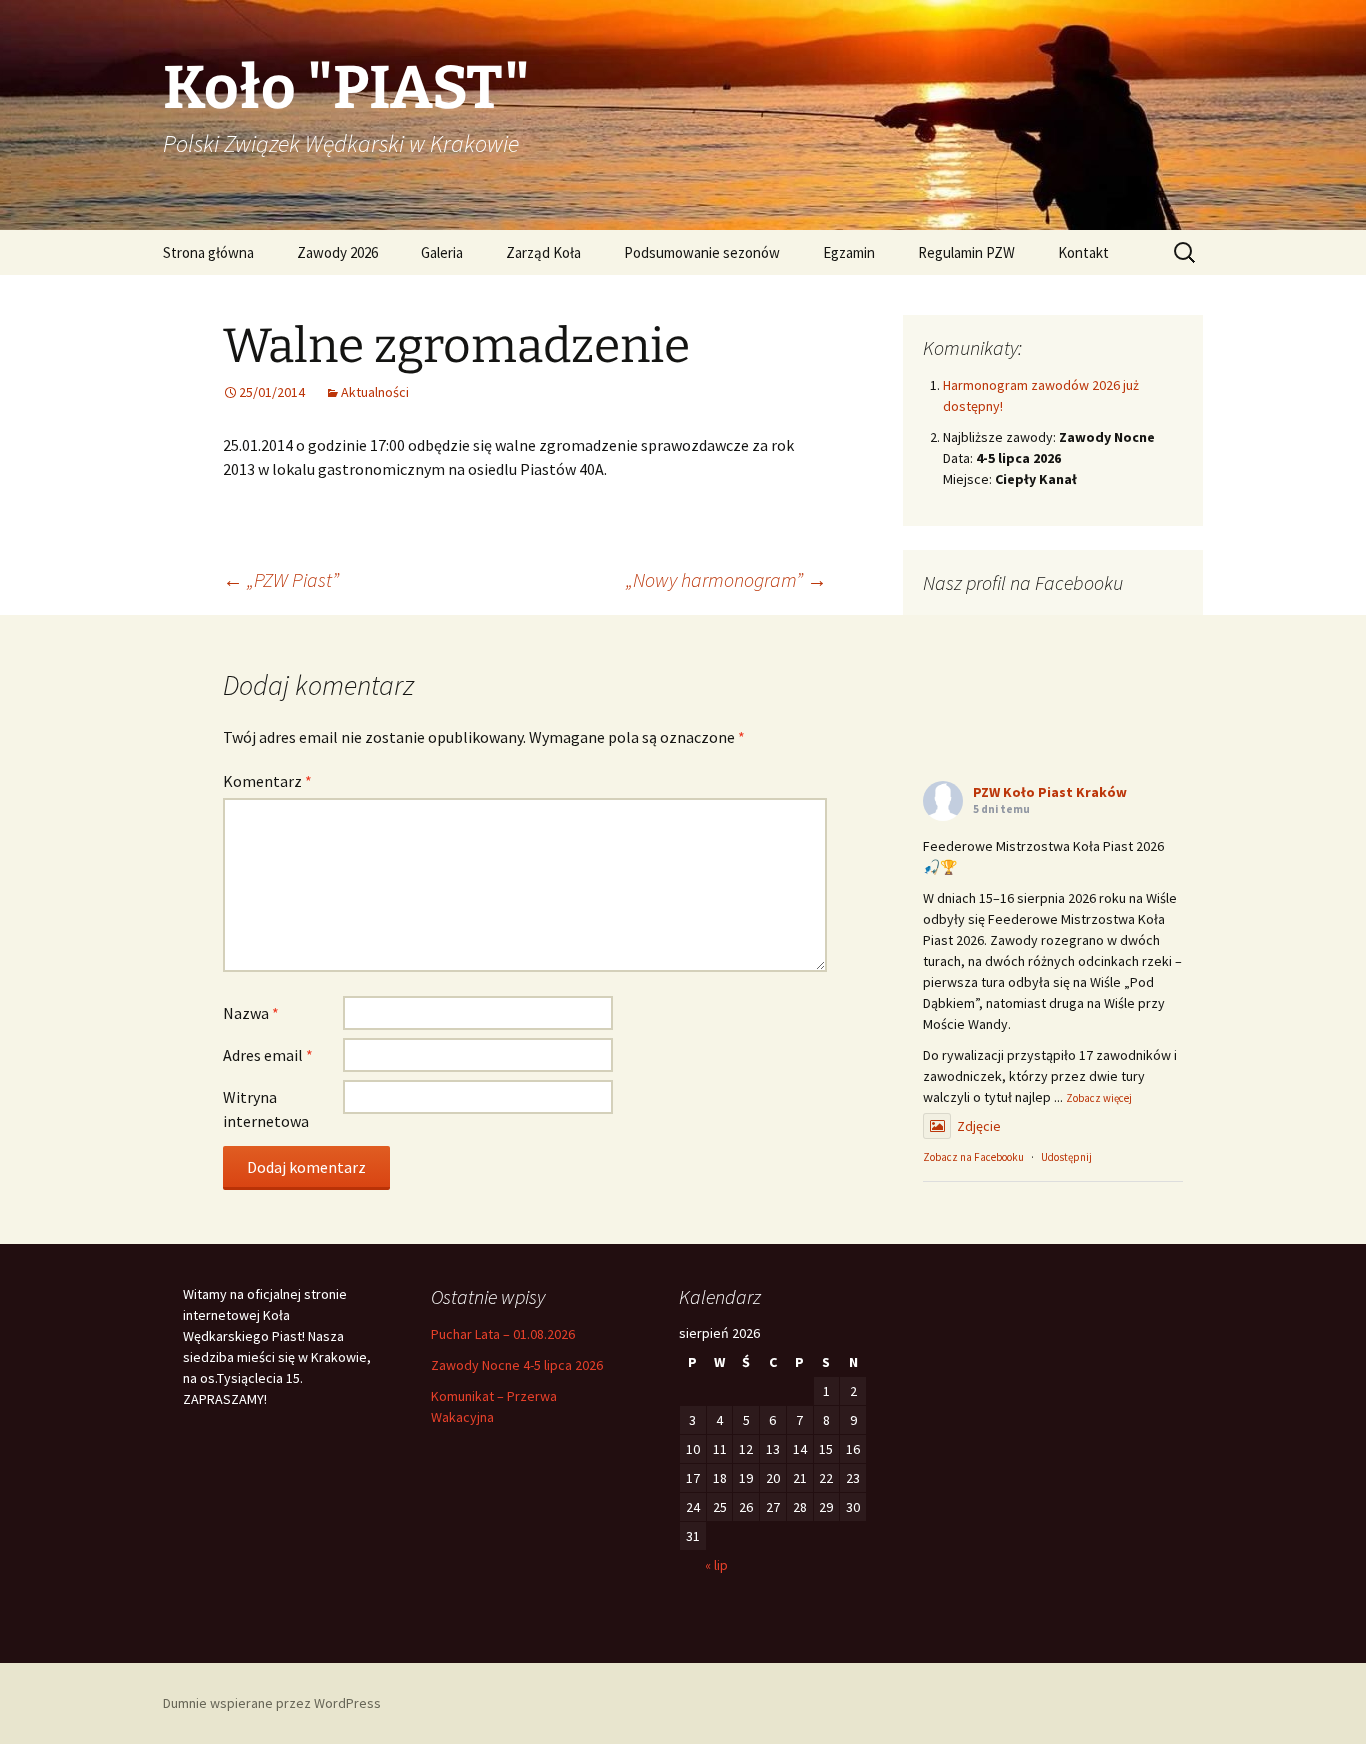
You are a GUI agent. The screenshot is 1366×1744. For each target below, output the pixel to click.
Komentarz (267, 781)
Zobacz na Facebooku (973, 1157)
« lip (716, 1565)
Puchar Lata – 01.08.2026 (503, 1334)
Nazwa (251, 1013)
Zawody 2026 (337, 252)
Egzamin (849, 252)
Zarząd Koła (543, 252)
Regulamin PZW (966, 252)
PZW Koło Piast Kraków (1050, 792)
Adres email (268, 1055)
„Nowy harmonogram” (726, 579)
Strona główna (208, 252)
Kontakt (1083, 252)
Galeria (442, 252)
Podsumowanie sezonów (702, 252)
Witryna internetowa (266, 1109)
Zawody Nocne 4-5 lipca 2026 (517, 1365)
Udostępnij (1066, 1157)
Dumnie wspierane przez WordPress (272, 1703)
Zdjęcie (979, 1126)
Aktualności (375, 392)
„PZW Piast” (281, 579)
